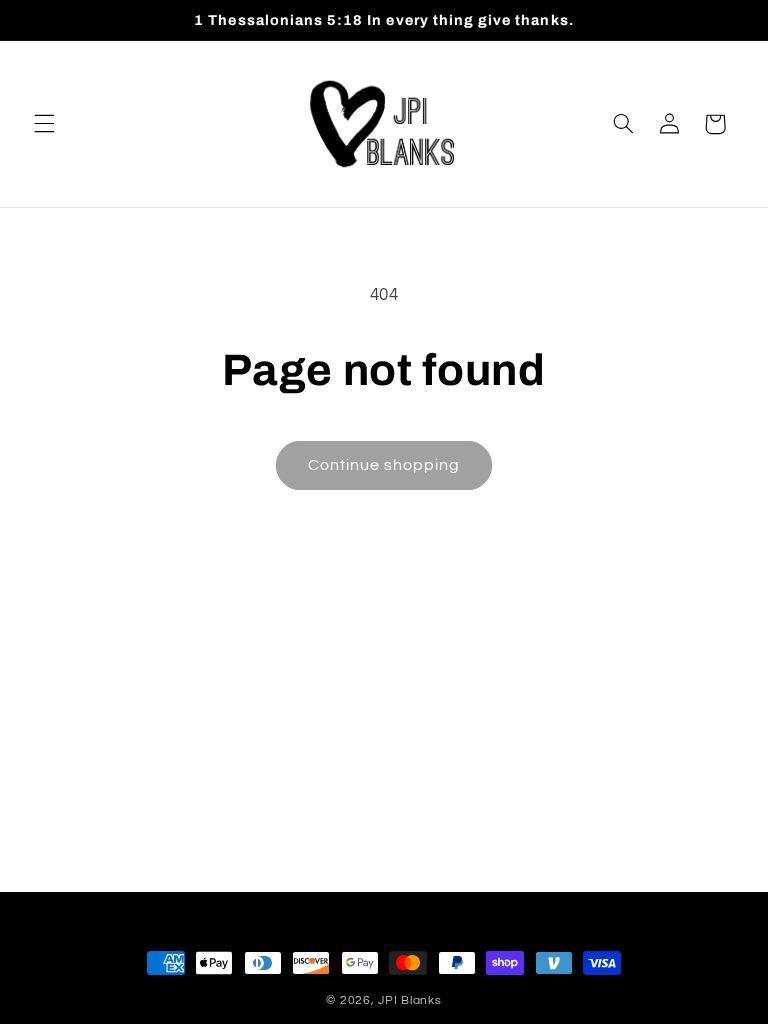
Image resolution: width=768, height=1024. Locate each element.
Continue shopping (384, 465)
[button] (44, 124)
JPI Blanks (409, 1000)
